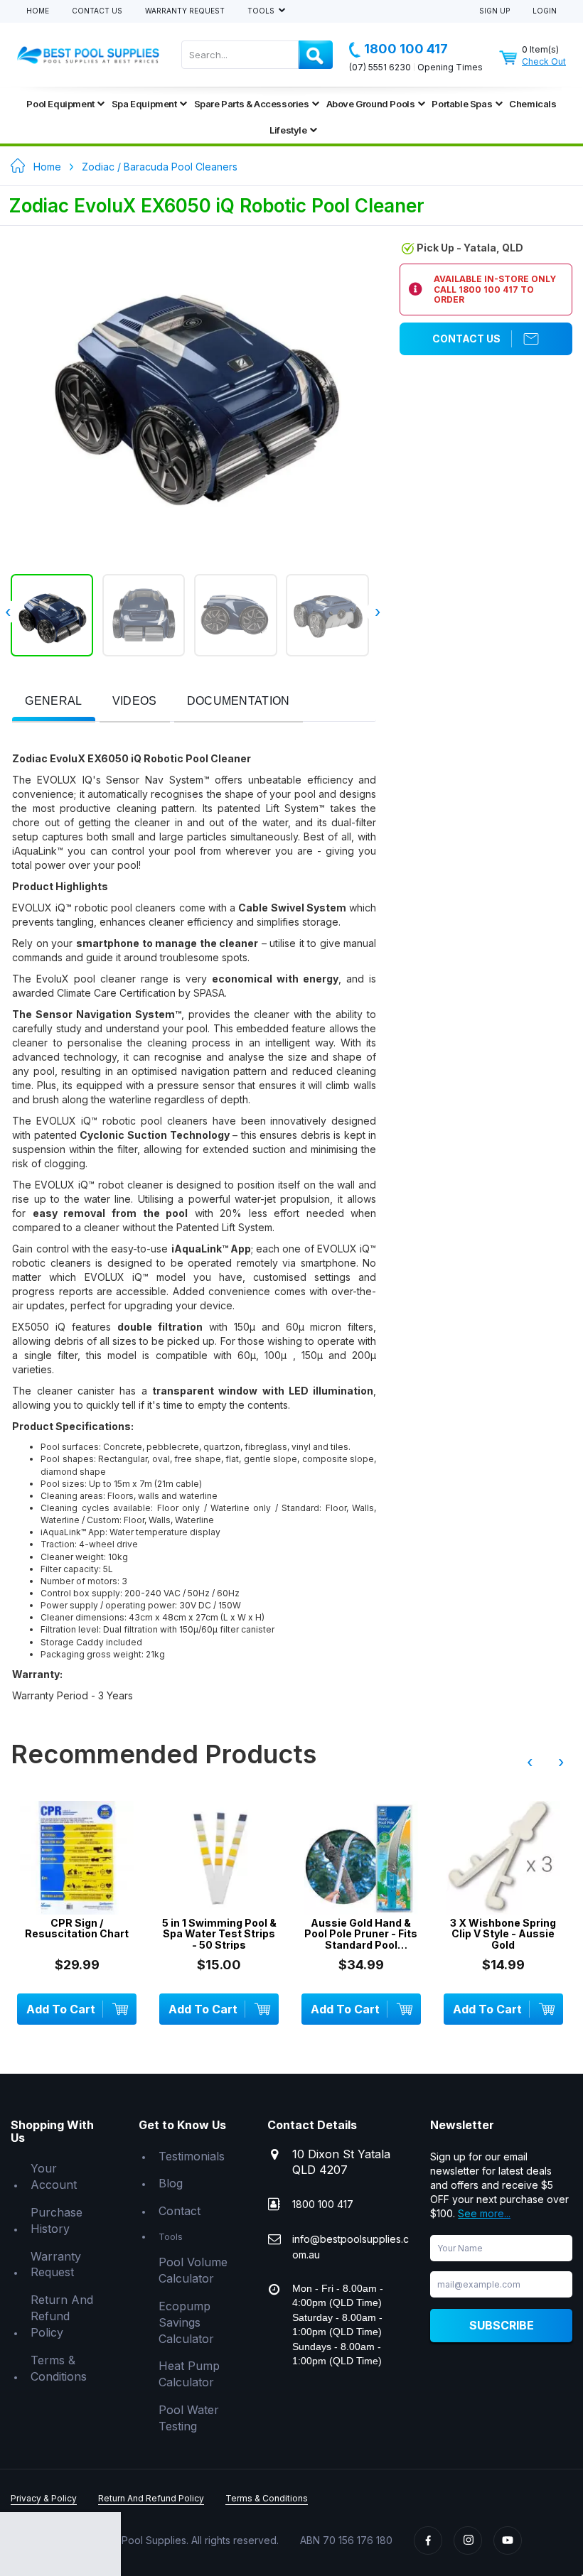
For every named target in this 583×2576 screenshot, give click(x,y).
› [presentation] (378, 612)
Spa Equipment (144, 104)
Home (38, 11)
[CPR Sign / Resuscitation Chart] (77, 1858)
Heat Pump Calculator (189, 2374)
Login (545, 11)
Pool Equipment (60, 104)
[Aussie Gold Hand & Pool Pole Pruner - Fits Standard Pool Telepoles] (361, 1858)
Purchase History (57, 2220)
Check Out (544, 61)
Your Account (54, 2176)
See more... (484, 2213)
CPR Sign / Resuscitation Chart (77, 1928)
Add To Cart (61, 2009)
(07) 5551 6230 (380, 67)
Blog (171, 2183)
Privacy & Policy (44, 2498)
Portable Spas (462, 104)
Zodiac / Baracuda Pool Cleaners (160, 167)
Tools (262, 11)
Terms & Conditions (59, 2368)
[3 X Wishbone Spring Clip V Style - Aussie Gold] (503, 1858)
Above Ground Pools (371, 104)
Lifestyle (288, 130)
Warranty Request (185, 11)
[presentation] (53, 702)
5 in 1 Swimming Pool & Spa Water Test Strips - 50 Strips (219, 1934)
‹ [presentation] (530, 1762)
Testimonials (192, 2156)
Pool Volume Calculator (193, 2270)
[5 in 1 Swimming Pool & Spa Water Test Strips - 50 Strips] (219, 1858)
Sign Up (494, 11)
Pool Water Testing (189, 2418)
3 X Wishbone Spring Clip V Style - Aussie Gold (503, 1934)
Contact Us (97, 11)
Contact (180, 2211)
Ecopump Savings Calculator (186, 2322)
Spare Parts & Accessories (252, 104)
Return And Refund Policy (62, 2316)
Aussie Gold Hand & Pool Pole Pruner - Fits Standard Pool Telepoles (361, 1934)
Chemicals (533, 104)
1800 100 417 (406, 49)
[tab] (53, 702)
